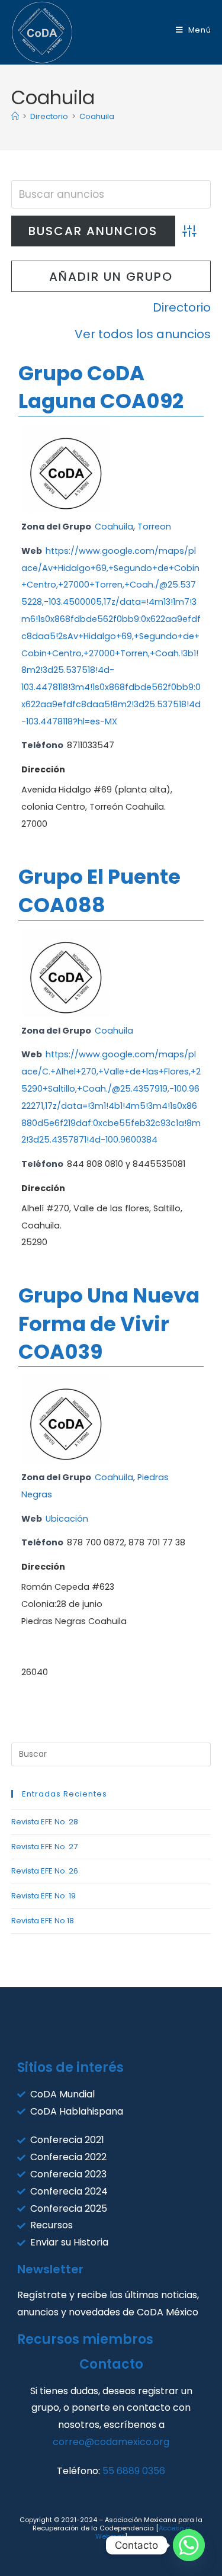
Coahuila (97, 116)
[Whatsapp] (189, 2545)
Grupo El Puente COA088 (99, 891)
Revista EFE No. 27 (44, 1847)
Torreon (154, 527)
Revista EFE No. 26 (45, 1871)
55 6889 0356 (134, 2471)
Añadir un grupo (111, 277)
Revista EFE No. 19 (44, 1896)
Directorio (182, 307)
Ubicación (67, 1519)
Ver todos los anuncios (143, 334)
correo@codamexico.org (111, 2442)
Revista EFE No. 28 (45, 1822)
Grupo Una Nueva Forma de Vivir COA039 (109, 1324)
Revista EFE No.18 (43, 1921)
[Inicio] (15, 116)
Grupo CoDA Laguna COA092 (101, 387)
